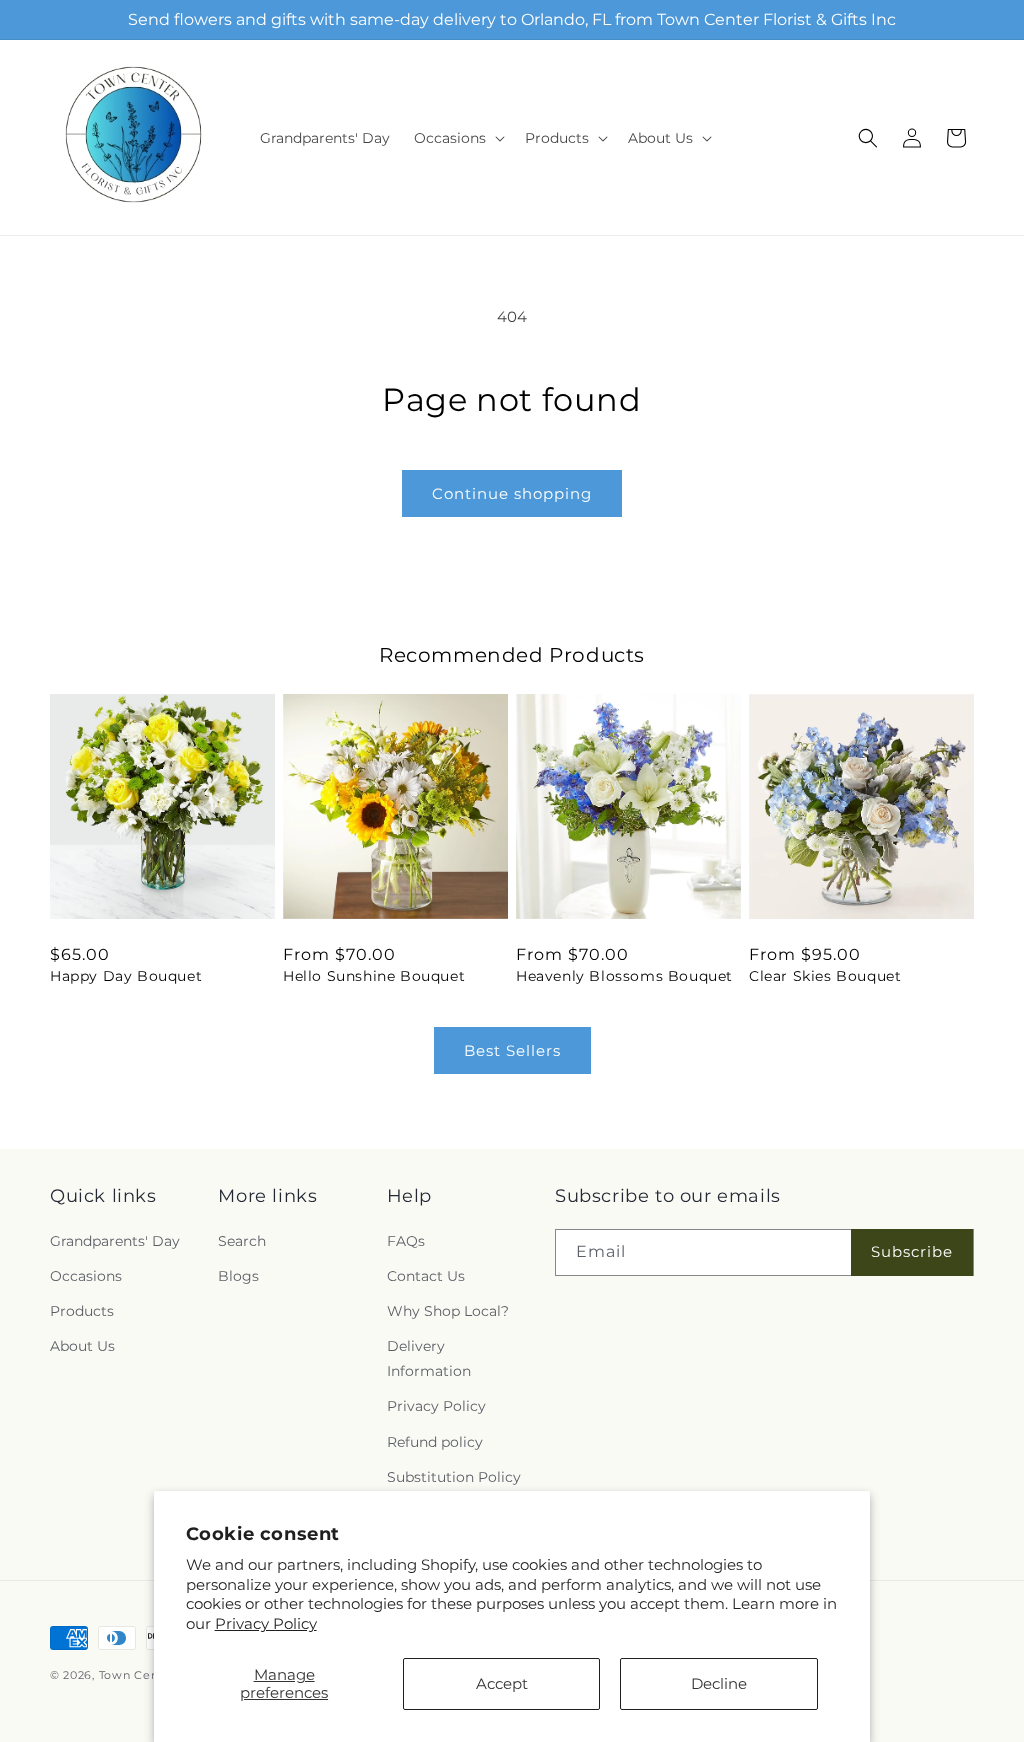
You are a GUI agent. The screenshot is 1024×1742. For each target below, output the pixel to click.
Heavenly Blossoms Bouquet (624, 976)
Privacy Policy (266, 1623)
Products (82, 1311)
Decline (719, 1683)
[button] (457, 138)
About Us (82, 1346)
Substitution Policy (454, 1477)
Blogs (238, 1276)
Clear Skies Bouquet (825, 976)
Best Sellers (512, 1050)
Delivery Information (429, 1358)
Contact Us (426, 1276)
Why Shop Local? (448, 1311)
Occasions (86, 1276)
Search (242, 1241)
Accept (502, 1683)
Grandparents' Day (115, 1241)
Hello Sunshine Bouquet (374, 976)
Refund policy (435, 1442)
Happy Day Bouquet (126, 976)
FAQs (406, 1241)
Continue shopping (512, 493)
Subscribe (912, 1251)
